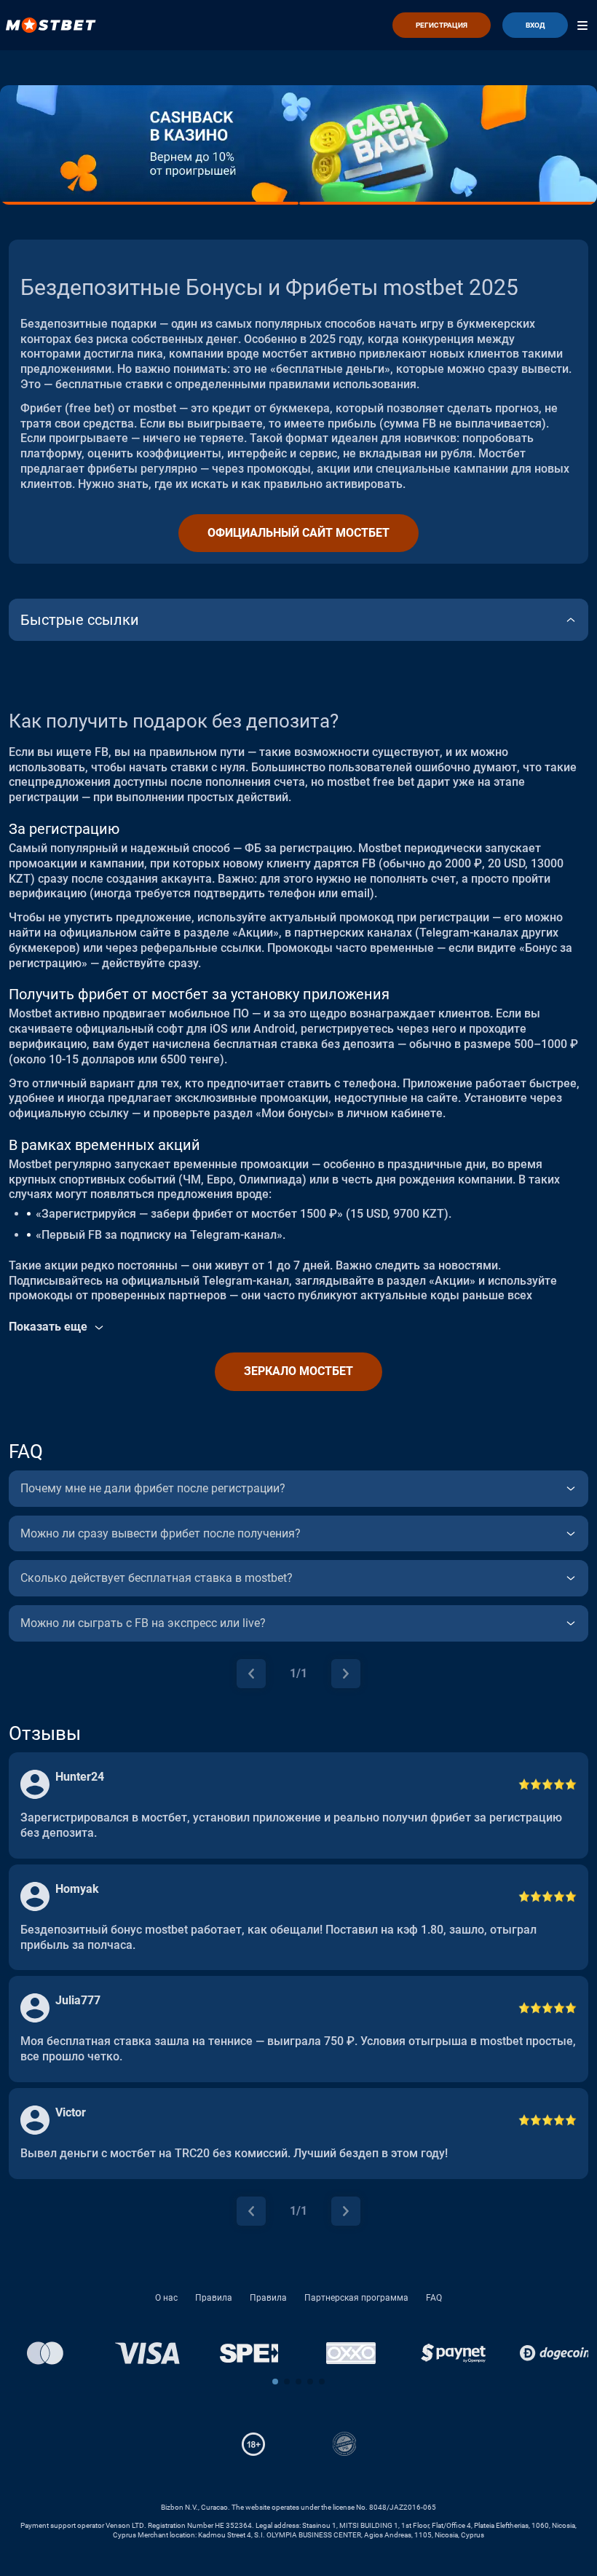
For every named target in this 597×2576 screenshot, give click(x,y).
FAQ (434, 2298)
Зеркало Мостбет (298, 1371)
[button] (275, 2382)
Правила (214, 2298)
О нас (166, 2298)
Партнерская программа (356, 2298)
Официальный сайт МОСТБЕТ (298, 533)
